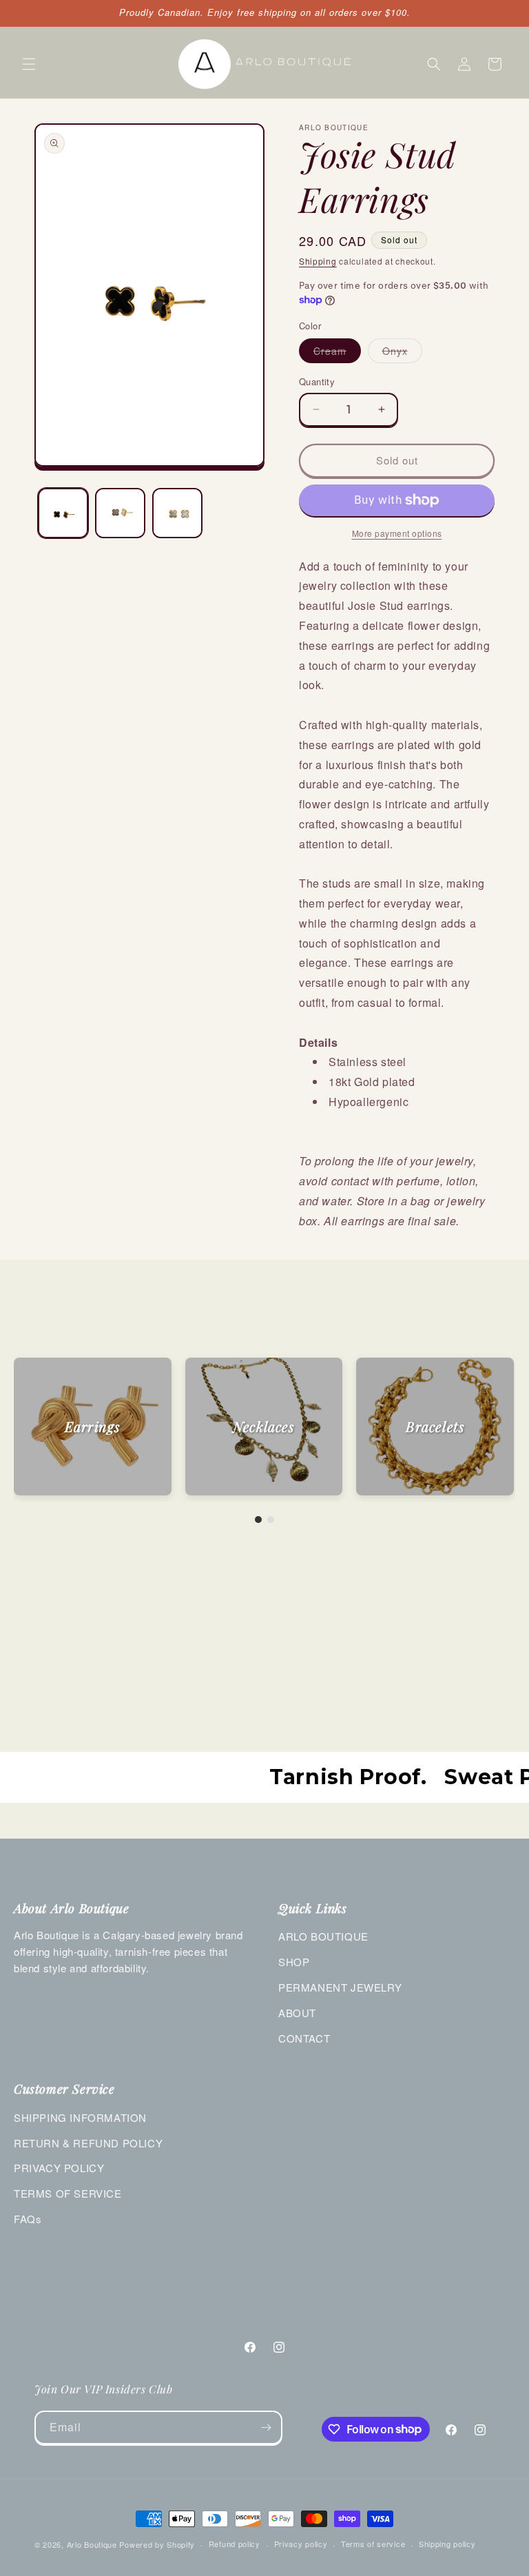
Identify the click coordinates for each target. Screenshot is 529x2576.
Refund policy (235, 2544)
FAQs (28, 2219)
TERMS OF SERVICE (68, 2193)
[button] (29, 64)
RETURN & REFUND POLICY (88, 2143)
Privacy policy (301, 2544)
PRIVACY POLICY (59, 2168)
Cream (337, 353)
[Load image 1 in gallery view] (63, 513)
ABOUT (297, 2013)
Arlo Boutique (92, 2544)
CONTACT (304, 2038)
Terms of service (373, 2544)
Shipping (318, 261)
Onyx (402, 353)
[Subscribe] (266, 2427)
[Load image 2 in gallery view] (120, 513)
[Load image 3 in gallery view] (177, 513)
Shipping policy (447, 2544)
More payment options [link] (397, 533)
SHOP (294, 1962)
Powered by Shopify (157, 2544)
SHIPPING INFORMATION (80, 2117)
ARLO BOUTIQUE (323, 1936)
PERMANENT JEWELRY (340, 1987)
